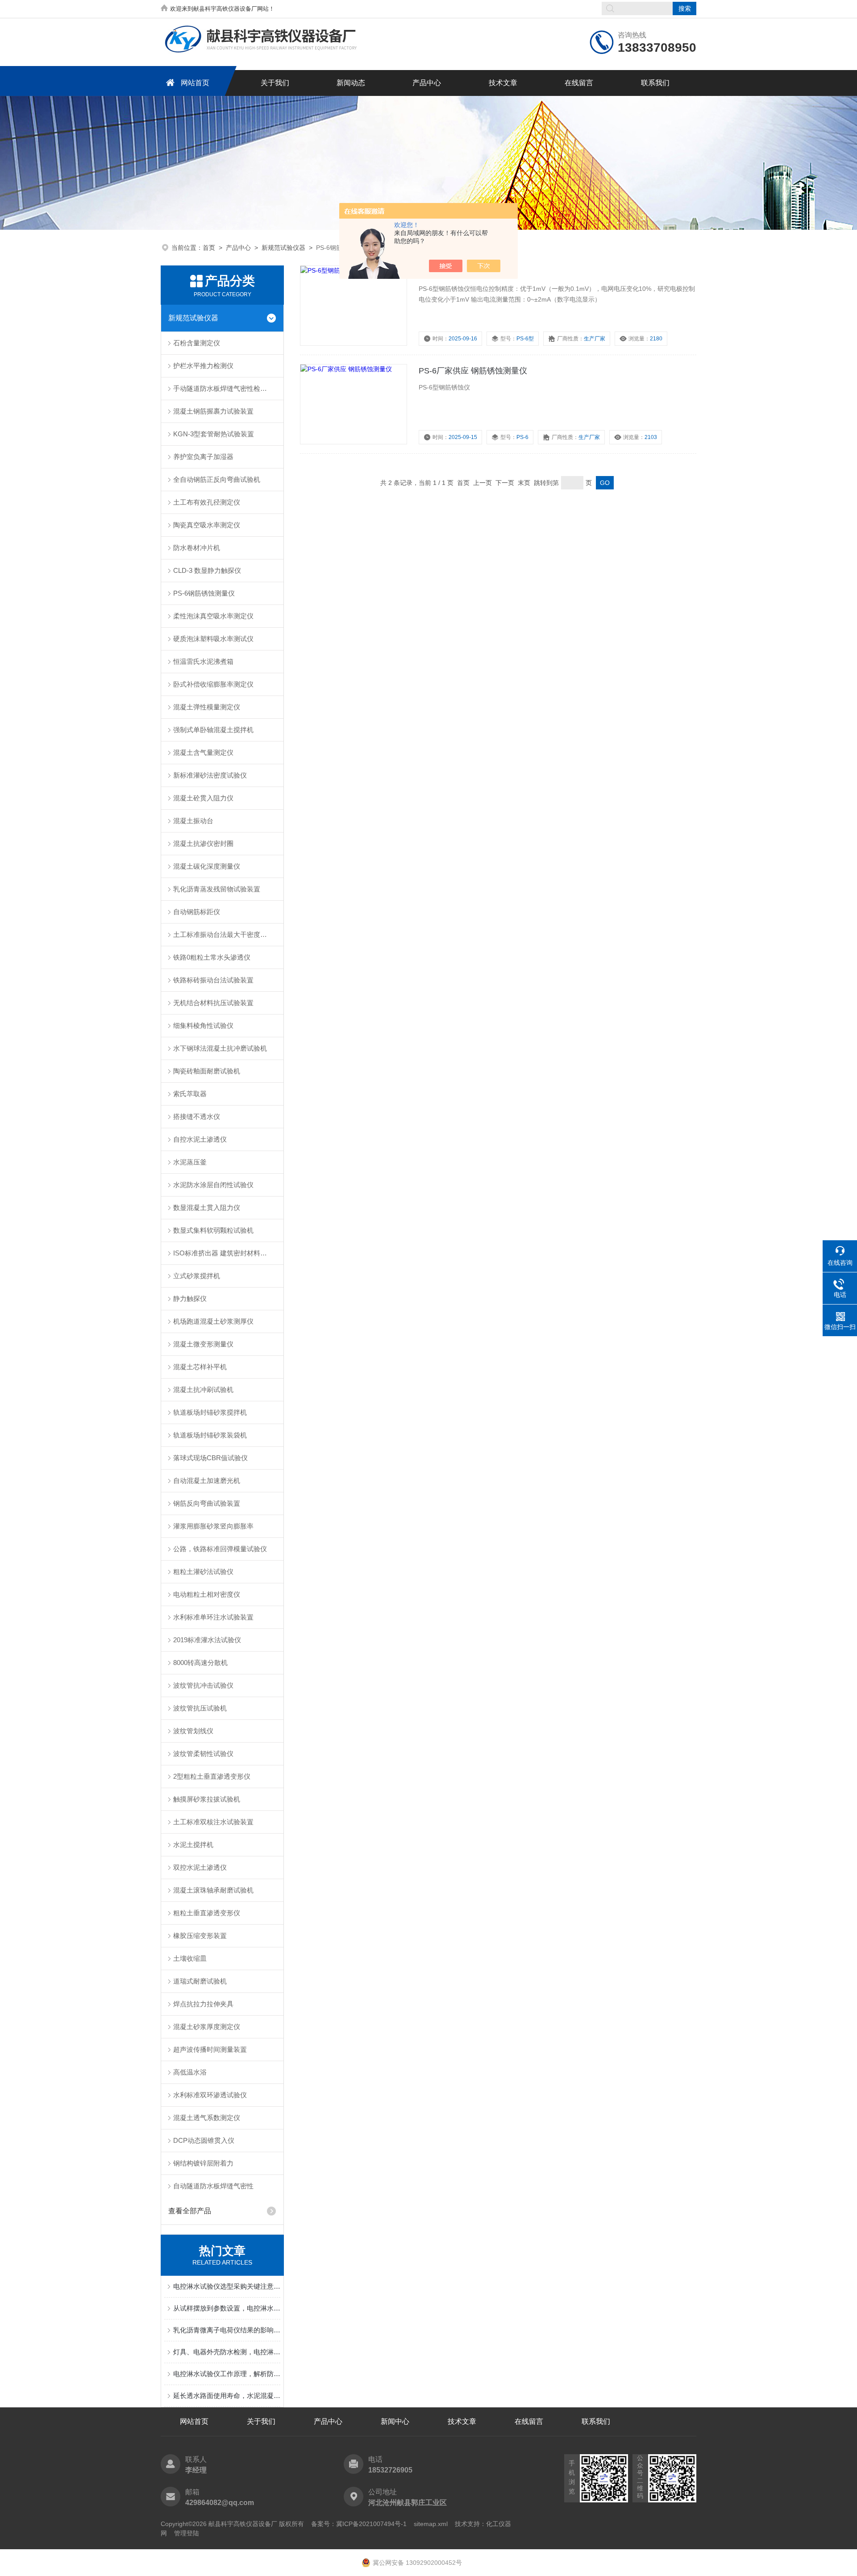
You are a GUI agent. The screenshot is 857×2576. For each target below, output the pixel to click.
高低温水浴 (190, 2072)
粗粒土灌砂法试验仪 (203, 1572)
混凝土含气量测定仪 (203, 752)
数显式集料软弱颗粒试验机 (213, 1230)
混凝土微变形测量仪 (203, 1344)
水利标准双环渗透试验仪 (210, 2095)
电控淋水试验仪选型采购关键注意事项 (227, 2286)
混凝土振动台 (193, 821)
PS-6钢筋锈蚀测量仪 (204, 593)
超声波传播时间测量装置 (210, 2049)
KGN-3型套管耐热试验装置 (214, 434)
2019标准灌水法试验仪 (207, 1640)
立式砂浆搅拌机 (197, 1276)
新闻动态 (351, 83)
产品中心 (427, 83)
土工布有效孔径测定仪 (207, 502)
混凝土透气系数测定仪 (207, 2118)
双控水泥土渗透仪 (200, 1867)
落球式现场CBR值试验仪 (210, 1458)
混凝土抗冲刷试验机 (203, 1389)
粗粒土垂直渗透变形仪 (207, 1913)
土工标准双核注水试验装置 (213, 1822)
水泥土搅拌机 (193, 1845)
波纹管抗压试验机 (200, 1708)
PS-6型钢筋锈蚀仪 (452, 272)
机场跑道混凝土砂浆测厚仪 (213, 1321)
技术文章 (503, 83)
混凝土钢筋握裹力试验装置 (213, 411)
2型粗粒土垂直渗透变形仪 (212, 1776)
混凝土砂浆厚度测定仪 (207, 2027)
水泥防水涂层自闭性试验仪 (213, 1185)
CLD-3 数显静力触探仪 (207, 570)
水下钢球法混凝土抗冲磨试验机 (220, 1048)
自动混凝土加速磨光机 (207, 1481)
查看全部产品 (190, 2211)
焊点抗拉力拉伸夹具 (203, 2004)
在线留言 (579, 83)
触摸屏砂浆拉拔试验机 (207, 1799)
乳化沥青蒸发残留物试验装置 (217, 889)
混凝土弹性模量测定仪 (207, 707)
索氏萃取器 (190, 1094)
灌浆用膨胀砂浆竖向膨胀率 (213, 1526)
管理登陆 (187, 2533)
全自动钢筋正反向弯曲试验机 (217, 479)
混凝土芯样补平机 (200, 1367)
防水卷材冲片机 (197, 548)
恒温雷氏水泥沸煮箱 (203, 661)
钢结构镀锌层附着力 (203, 2163)
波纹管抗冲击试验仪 (203, 1685)
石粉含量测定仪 (197, 343)
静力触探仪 (190, 1298)
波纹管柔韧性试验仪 (203, 1754)
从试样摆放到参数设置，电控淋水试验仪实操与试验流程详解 (227, 2308)
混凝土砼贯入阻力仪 (203, 798)
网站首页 (195, 83)
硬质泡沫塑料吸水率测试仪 (213, 639)
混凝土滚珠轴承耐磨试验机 (213, 1890)
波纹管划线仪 (193, 1731)
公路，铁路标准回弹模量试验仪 (220, 1549)
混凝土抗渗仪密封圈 (203, 843)
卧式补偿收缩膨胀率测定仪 (213, 684)
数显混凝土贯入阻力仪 (207, 1207)
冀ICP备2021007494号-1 (371, 2524)
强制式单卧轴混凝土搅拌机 (213, 730)
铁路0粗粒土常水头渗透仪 (212, 957)
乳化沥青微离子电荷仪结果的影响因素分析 (227, 2330)
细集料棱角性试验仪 (203, 1025)
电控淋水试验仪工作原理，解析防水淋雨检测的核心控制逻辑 (227, 2374)
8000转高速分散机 (200, 1663)
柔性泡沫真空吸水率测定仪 (213, 616)
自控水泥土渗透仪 (200, 1139)
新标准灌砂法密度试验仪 (210, 775)
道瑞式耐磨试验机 (200, 1981)
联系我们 (655, 83)
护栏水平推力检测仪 (203, 366)
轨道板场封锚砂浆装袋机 (210, 1435)
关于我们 (275, 83)
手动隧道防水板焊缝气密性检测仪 (223, 388)
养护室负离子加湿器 (203, 457)
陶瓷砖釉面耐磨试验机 (207, 1071)
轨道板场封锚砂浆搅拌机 (210, 1412)
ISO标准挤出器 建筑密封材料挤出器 (227, 1253)
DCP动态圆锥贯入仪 (204, 2140)
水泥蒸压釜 (190, 1162)
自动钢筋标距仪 (197, 912)
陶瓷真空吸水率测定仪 (207, 525)
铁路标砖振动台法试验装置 (213, 980)
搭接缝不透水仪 (197, 1116)
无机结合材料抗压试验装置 (213, 1003)
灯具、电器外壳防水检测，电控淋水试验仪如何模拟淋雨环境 (227, 2352)
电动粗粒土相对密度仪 (207, 1594)
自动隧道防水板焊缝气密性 (213, 2186)
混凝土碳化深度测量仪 (207, 866)
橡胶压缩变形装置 (200, 1936)
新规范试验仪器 (283, 248)
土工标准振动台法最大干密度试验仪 (227, 934)
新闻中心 (395, 2421)
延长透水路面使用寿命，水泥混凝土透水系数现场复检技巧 (227, 2396)
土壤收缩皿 (190, 1958)
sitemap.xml (431, 2524)
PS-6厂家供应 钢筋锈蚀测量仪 (473, 371)
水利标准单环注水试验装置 (213, 1617)
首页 (209, 248)
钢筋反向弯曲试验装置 (207, 1503)
